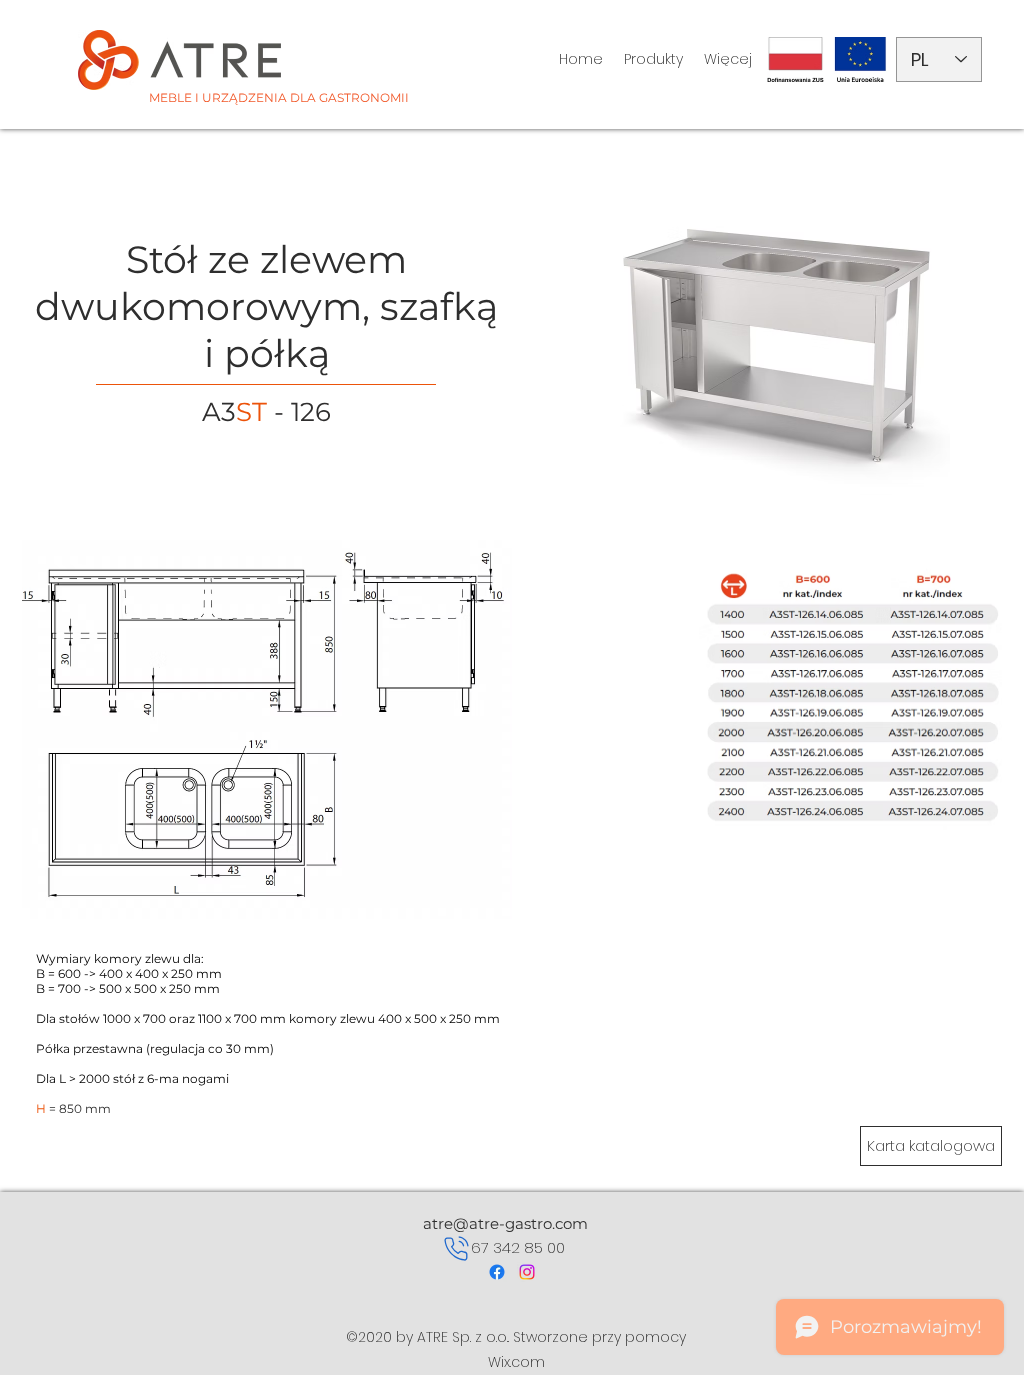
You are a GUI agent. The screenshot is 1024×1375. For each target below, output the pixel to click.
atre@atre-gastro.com (505, 1223)
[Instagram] (527, 1272)
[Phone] (456, 1248)
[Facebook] (497, 1272)
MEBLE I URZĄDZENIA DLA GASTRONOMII (279, 97)
